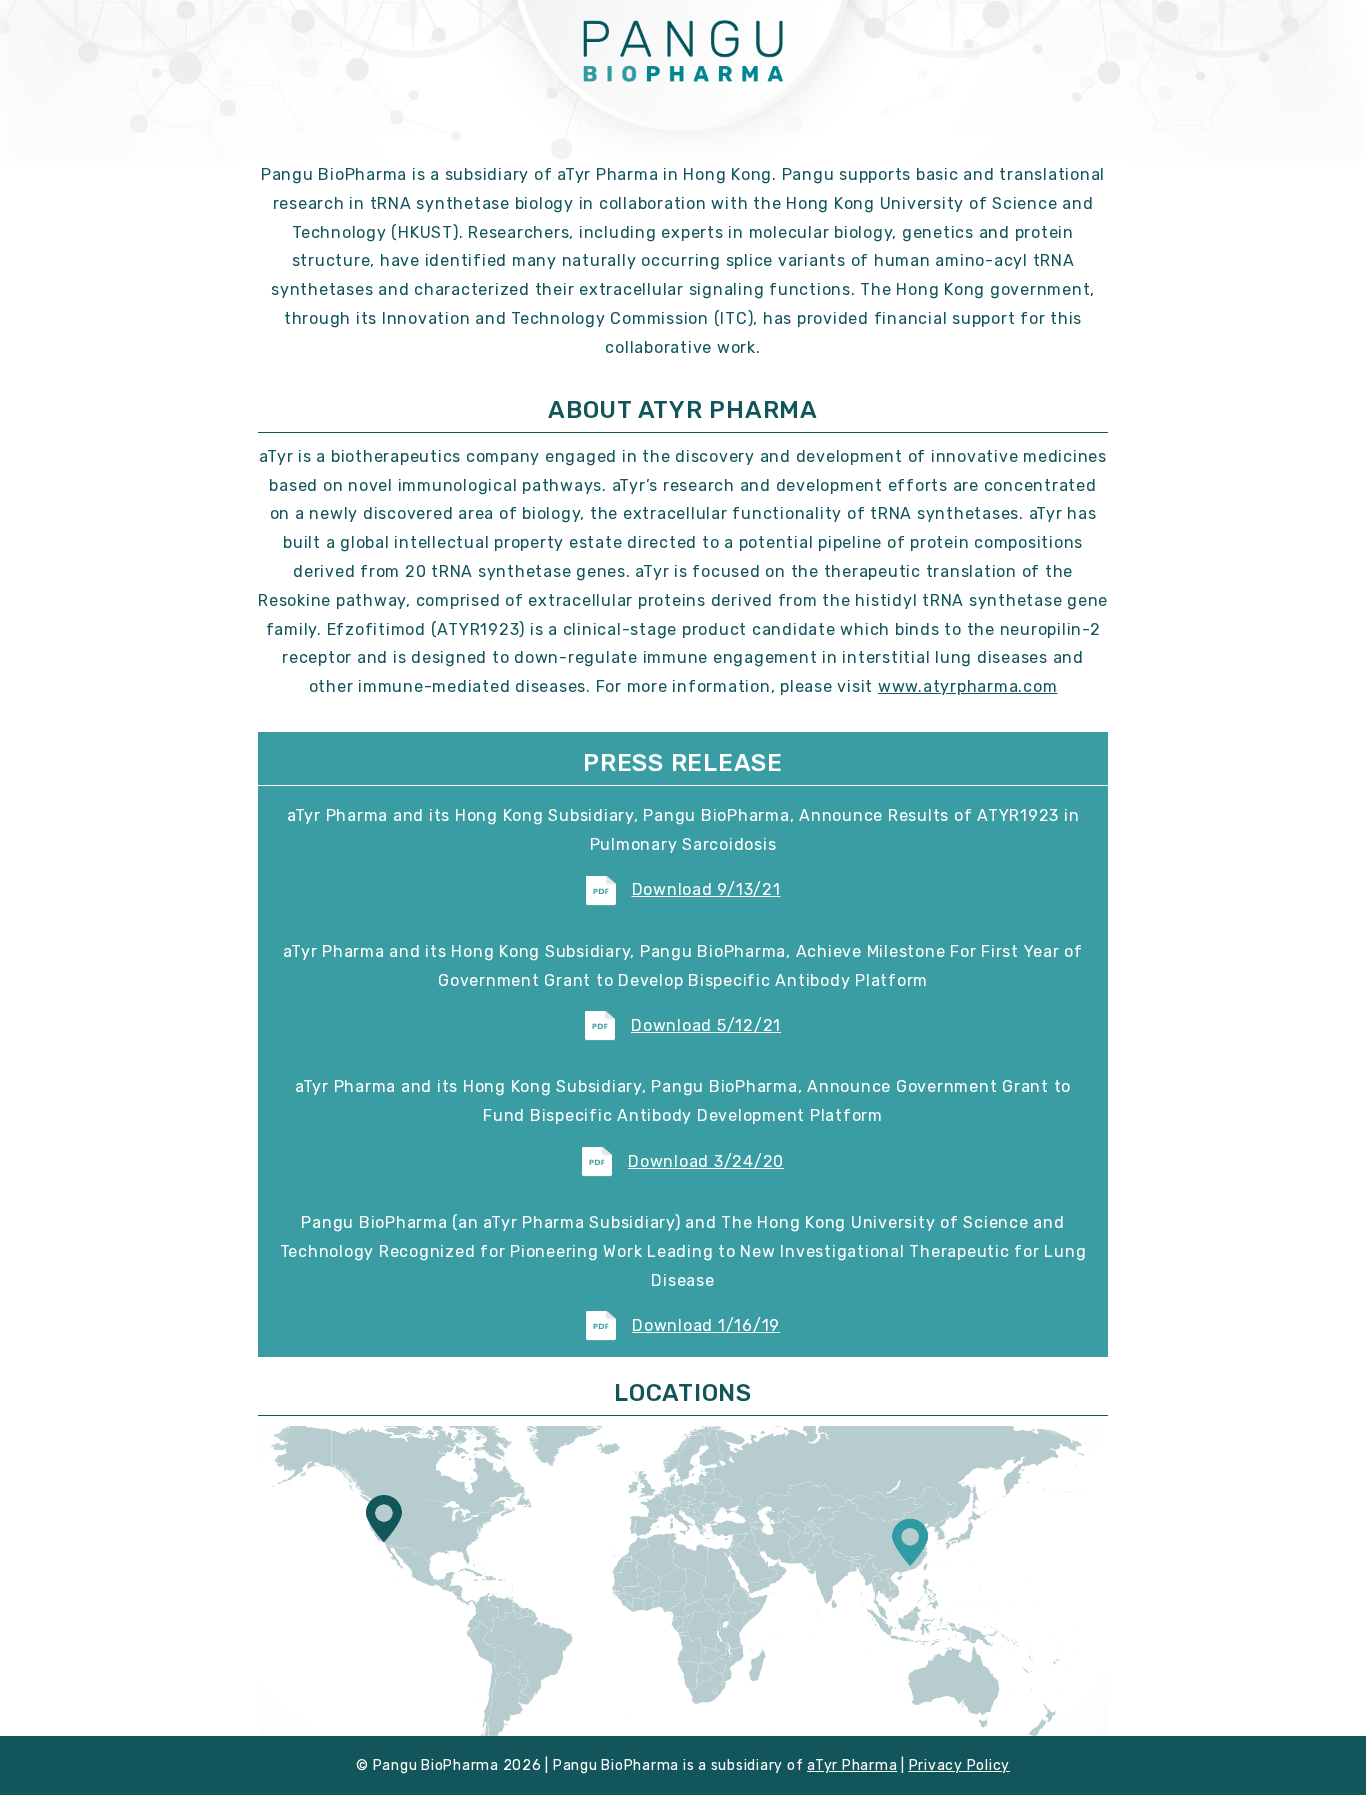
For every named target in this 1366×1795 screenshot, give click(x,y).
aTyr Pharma (852, 1765)
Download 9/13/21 (706, 889)
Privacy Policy (960, 1765)
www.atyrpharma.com (968, 686)
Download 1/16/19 (706, 1325)
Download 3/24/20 (706, 1161)
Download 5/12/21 (706, 1025)
